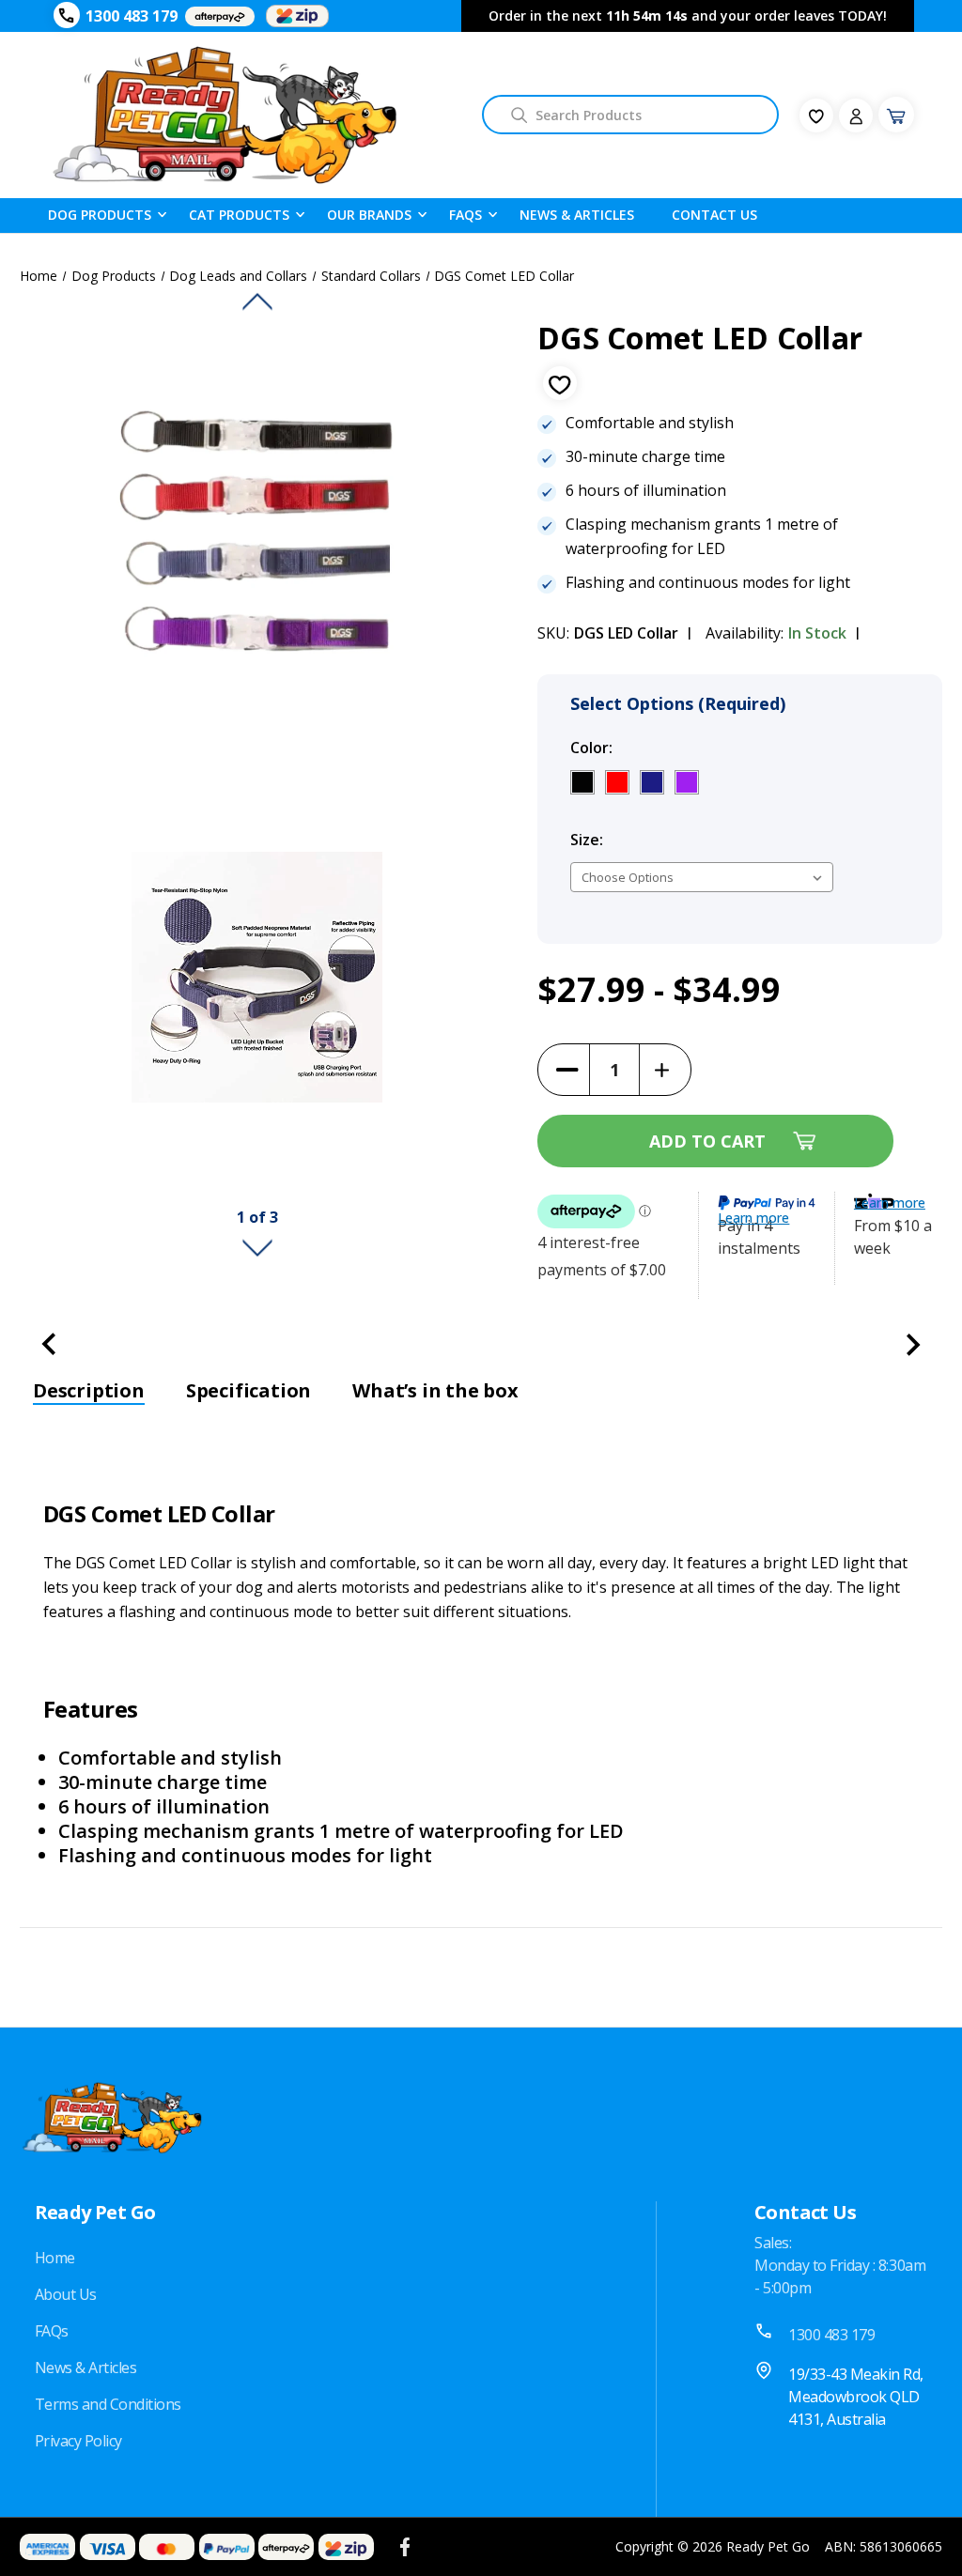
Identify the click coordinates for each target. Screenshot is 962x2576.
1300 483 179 (132, 16)
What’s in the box (435, 1391)
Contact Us (714, 215)
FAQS (465, 215)
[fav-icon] (816, 116)
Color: (632, 748)
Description (89, 1391)
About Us (66, 2294)
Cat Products (239, 215)
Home (55, 2258)
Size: (627, 840)
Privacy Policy (78, 2441)
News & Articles (577, 215)
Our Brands (369, 215)
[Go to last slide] (257, 301)
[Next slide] (257, 1247)
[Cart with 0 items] (896, 115)
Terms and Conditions (108, 2404)
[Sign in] (856, 116)
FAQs (52, 2331)
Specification (248, 1391)
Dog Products (100, 215)
